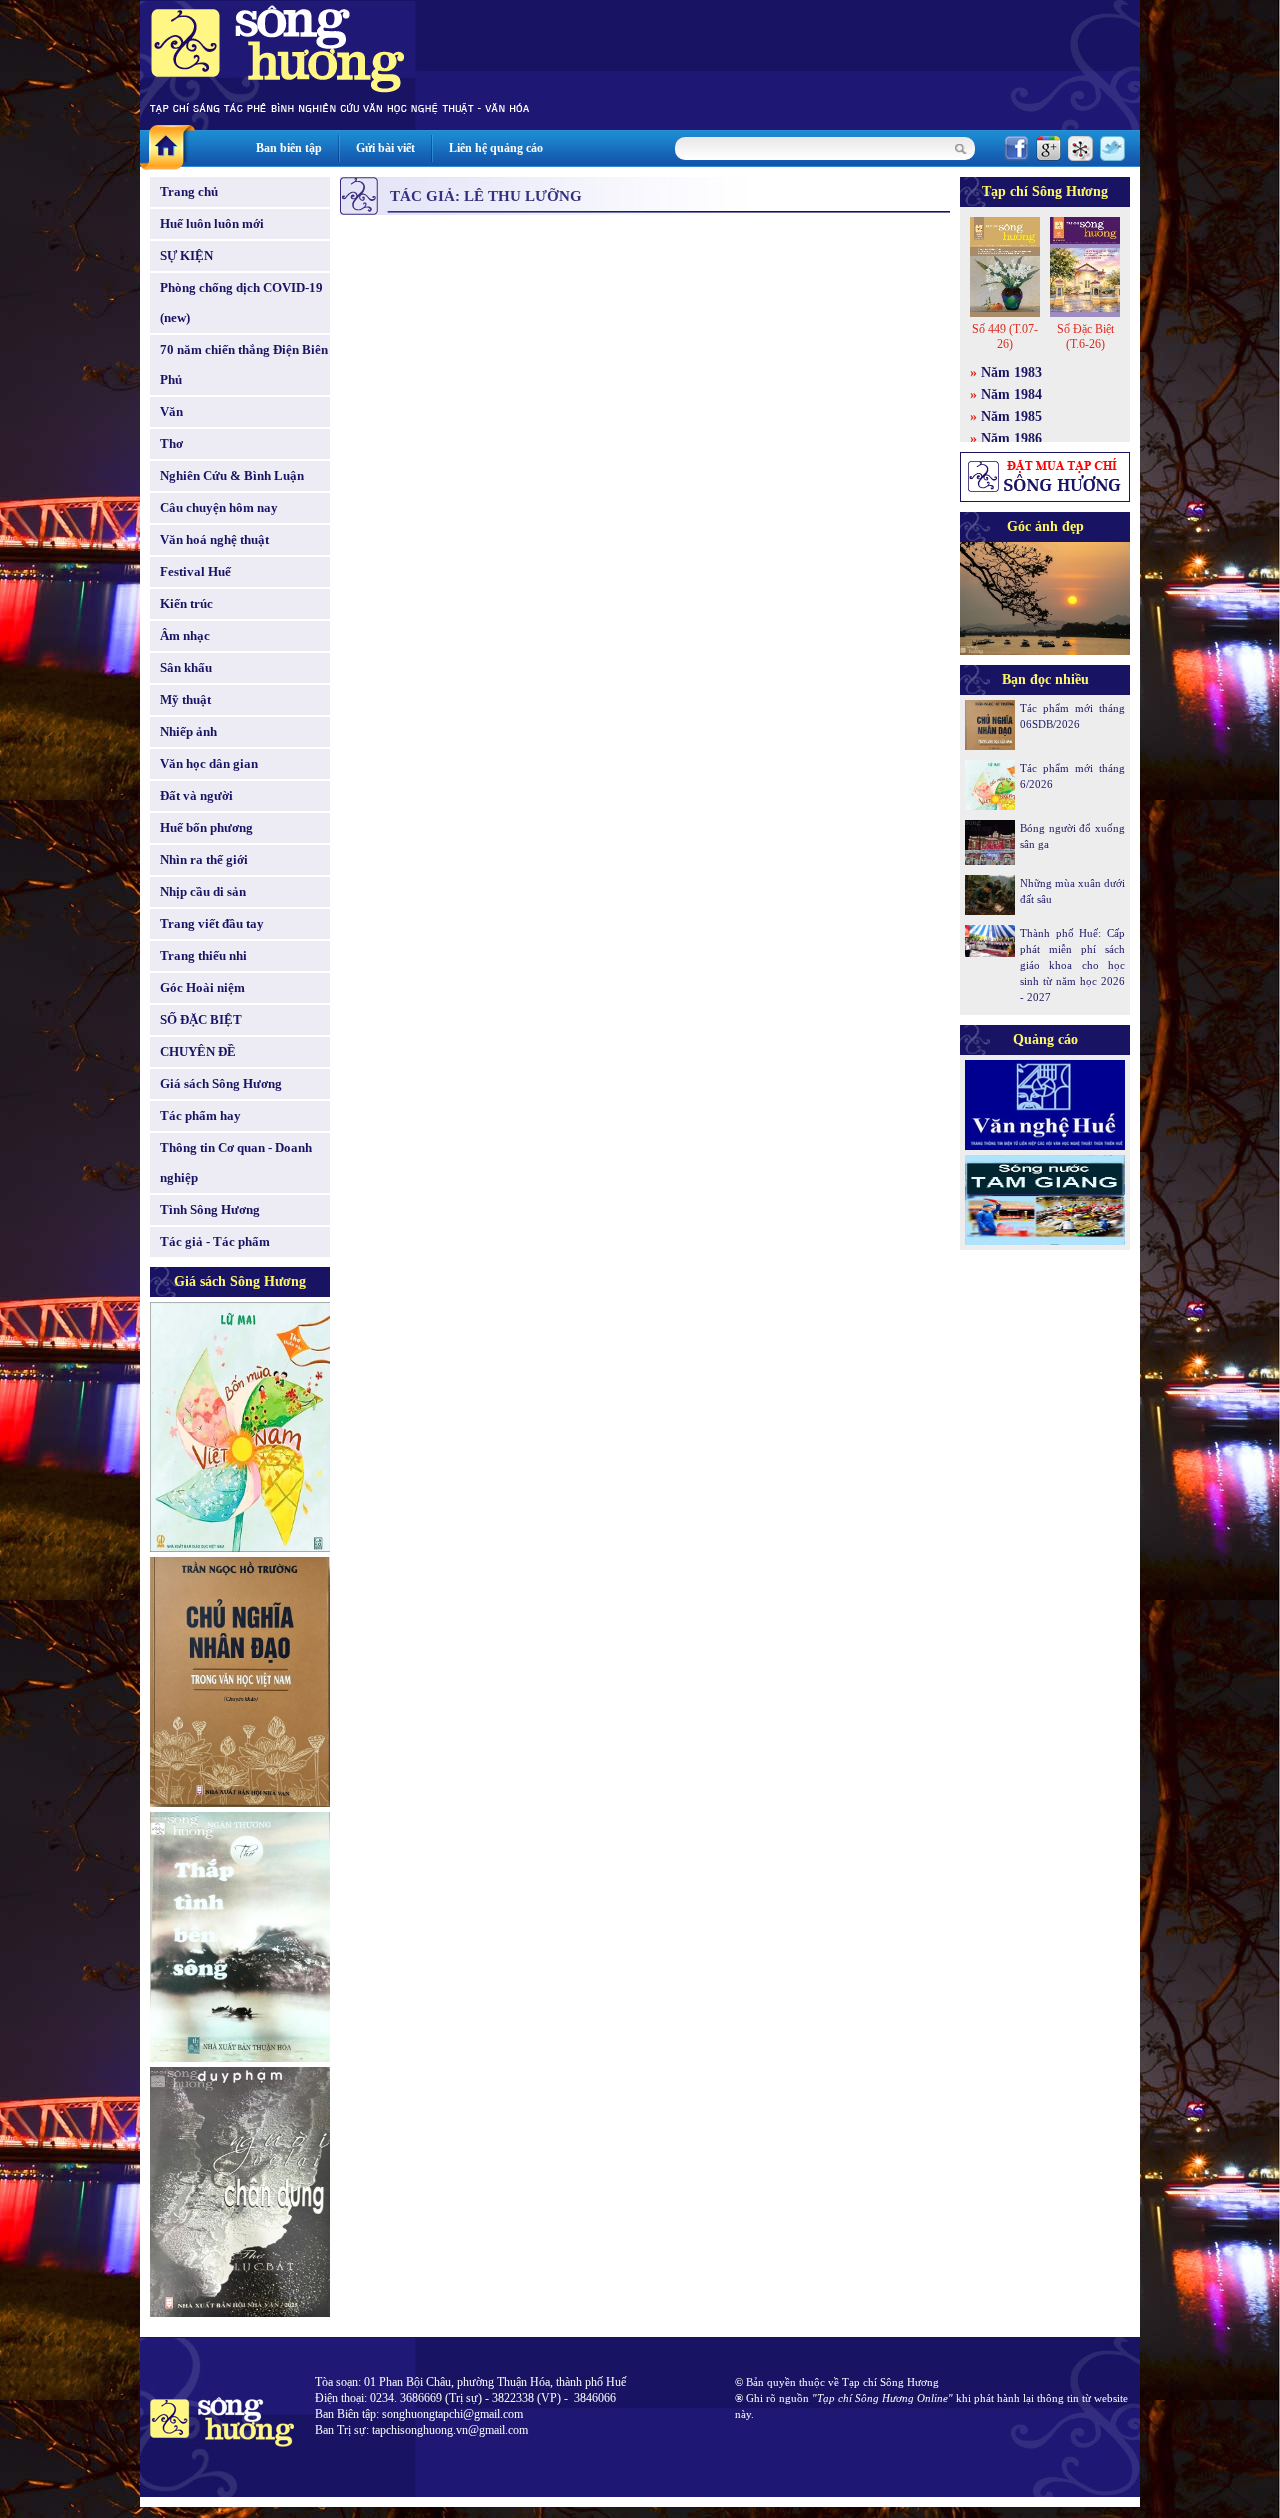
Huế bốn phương (206, 827)
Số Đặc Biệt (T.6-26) (1085, 336)
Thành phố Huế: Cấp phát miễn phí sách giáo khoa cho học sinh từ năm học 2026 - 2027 (1072, 965)
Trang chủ (189, 191)
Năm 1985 (1011, 416)
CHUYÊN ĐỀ (198, 1051)
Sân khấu (186, 667)
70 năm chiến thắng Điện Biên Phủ (244, 364)
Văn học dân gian (209, 763)
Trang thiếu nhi (203, 955)
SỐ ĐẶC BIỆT (201, 1019)
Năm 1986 (1011, 438)
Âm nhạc (185, 635)
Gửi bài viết (385, 148)
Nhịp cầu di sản (203, 891)
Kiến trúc (186, 603)
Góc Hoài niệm (202, 987)
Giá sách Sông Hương (221, 1083)
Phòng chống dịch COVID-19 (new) (241, 302)
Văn (171, 411)
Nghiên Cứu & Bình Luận (232, 475)
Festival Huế (195, 571)
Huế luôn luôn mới (212, 223)
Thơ (171, 443)
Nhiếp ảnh (188, 731)
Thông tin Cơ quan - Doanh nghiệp (236, 1162)
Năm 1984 (1011, 394)
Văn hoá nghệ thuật (214, 539)
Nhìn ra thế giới (204, 859)
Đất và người (196, 795)
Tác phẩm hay (200, 1115)
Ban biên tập (289, 148)
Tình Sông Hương (210, 1209)
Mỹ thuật (185, 699)
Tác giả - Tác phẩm (215, 1241)
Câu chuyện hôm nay (219, 507)
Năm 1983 (1011, 372)
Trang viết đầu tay (212, 923)
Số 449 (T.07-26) (1005, 336)
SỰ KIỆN (186, 255)
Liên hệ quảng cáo (496, 148)
